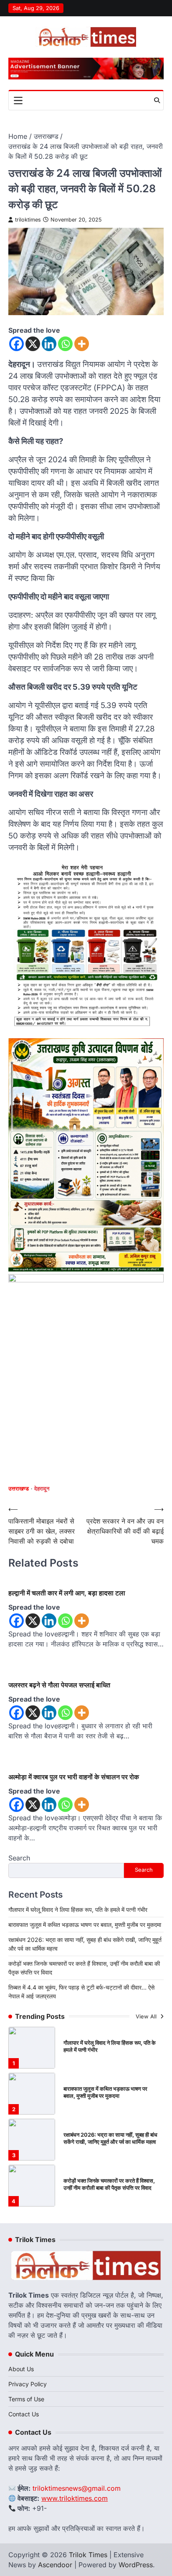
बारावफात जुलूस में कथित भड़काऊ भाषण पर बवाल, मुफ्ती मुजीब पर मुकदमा (85, 1925)
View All (147, 2017)
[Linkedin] (49, 344)
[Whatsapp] (65, 344)
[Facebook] (16, 344)
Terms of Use (26, 2399)
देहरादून (42, 1489)
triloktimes (28, 220)
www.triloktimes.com (75, 2498)
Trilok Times (88, 2555)
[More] (82, 344)
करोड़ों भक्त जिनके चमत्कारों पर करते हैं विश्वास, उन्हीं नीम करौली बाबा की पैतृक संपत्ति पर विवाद (109, 2184)
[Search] (157, 100)
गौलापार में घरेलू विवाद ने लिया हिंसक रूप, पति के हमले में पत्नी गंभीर (78, 1910)
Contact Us (24, 2414)
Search (19, 1858)
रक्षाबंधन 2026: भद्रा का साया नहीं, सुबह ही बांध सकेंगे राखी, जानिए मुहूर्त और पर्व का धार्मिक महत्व (110, 2138)
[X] (33, 344)
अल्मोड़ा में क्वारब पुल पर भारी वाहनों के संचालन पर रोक (74, 1777)
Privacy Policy (28, 2384)
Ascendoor (55, 2565)
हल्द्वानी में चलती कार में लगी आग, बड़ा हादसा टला (67, 1593)
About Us (21, 2369)
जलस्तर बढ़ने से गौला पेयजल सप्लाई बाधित (59, 1685)
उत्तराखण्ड (19, 1489)
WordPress (136, 2565)
